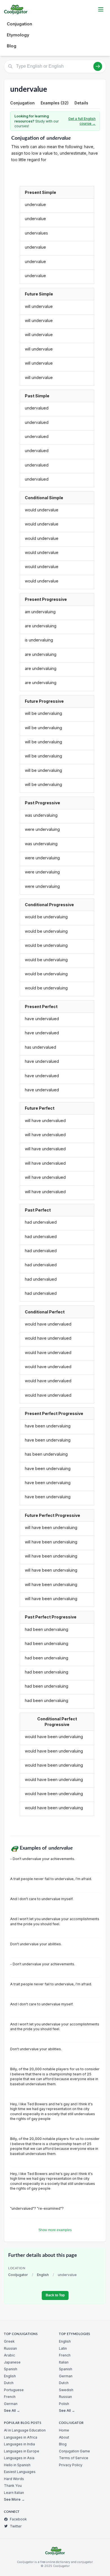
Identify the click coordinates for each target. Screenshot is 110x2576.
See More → (14, 2499)
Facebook (18, 2519)
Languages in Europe (22, 2451)
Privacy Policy (71, 2465)
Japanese (12, 2362)
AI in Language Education (25, 2430)
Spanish (11, 2369)
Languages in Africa (21, 2437)
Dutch (9, 2383)
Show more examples (55, 2230)
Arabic (9, 2355)
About (64, 2437)
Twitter (16, 2526)
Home (64, 2430)
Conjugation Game (74, 2451)
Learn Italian (14, 2493)
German (11, 2404)
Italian (64, 2362)
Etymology (18, 35)
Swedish (66, 2390)
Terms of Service (74, 2458)
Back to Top (55, 2295)
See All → (12, 2410)
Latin (63, 2348)
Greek (9, 2341)
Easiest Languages (20, 2472)
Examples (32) (55, 103)
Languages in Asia (19, 2458)
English (43, 2275)
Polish (64, 2404)
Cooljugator (18, 2275)
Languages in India (19, 2444)
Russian (10, 2348)
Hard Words (14, 2479)
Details (81, 103)
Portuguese (14, 2390)
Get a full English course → (82, 121)
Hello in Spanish (17, 2465)
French (10, 2397)
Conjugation (19, 24)
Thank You (13, 2486)
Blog (12, 46)
